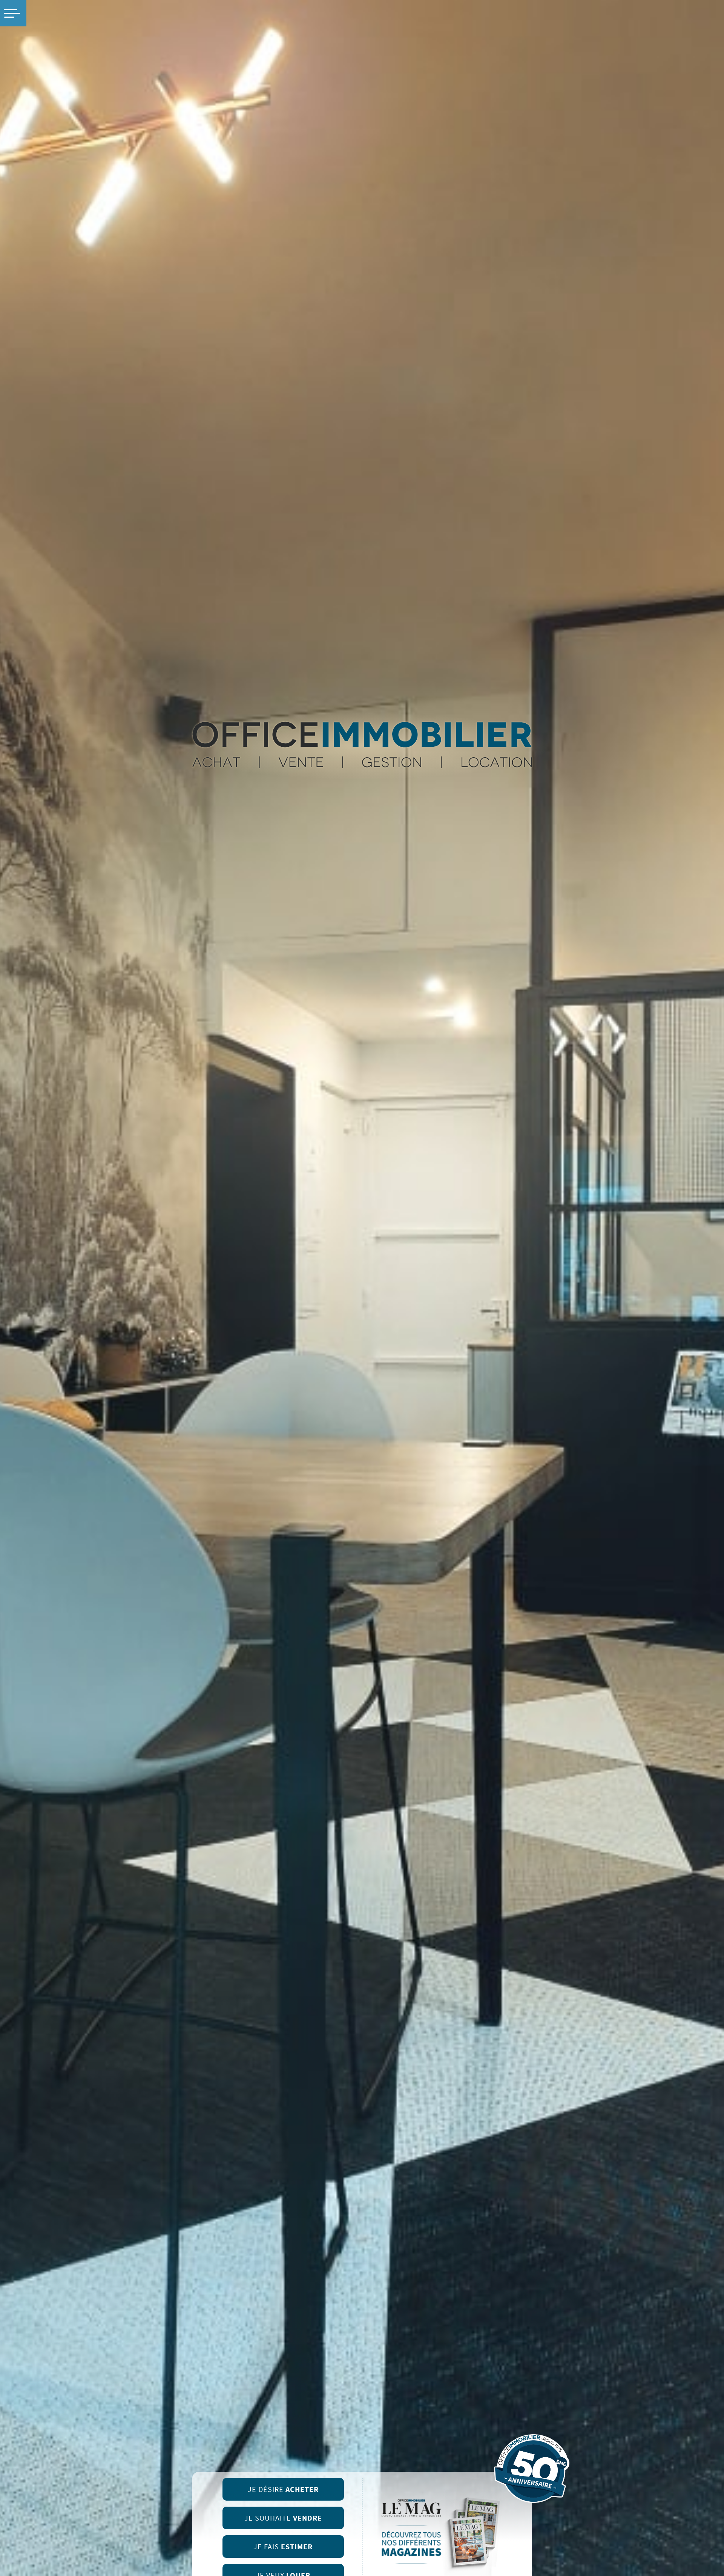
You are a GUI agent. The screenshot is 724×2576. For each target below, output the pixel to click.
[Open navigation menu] (13, 13)
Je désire (283, 2489)
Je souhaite (283, 2518)
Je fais (283, 2547)
